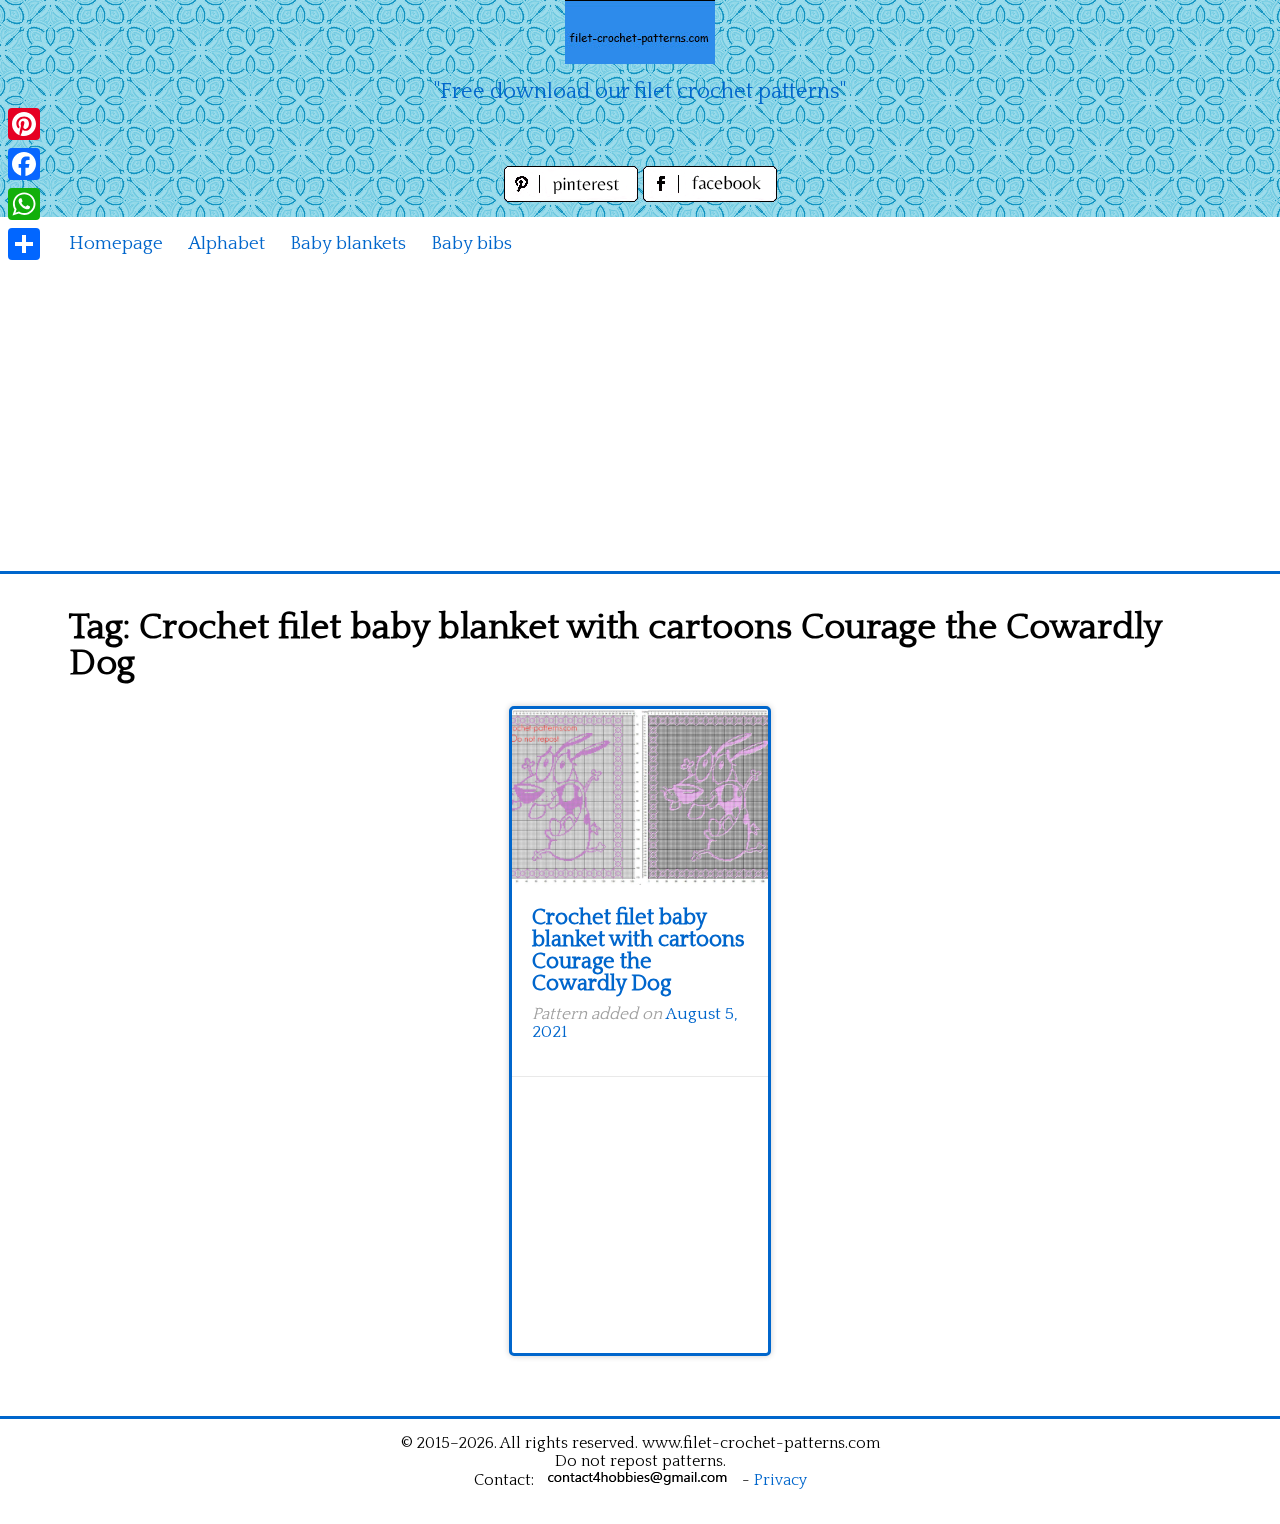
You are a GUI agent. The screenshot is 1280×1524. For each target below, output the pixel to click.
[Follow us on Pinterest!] (573, 196)
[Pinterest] (24, 124)
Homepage (116, 243)
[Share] (24, 244)
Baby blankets (348, 243)
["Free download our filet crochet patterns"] (640, 32)
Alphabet (226, 243)
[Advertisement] (640, 421)
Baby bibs (471, 243)
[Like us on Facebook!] (710, 196)
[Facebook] (24, 164)
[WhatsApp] (24, 204)
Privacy (780, 1480)
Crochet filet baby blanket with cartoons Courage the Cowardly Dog (638, 950)
